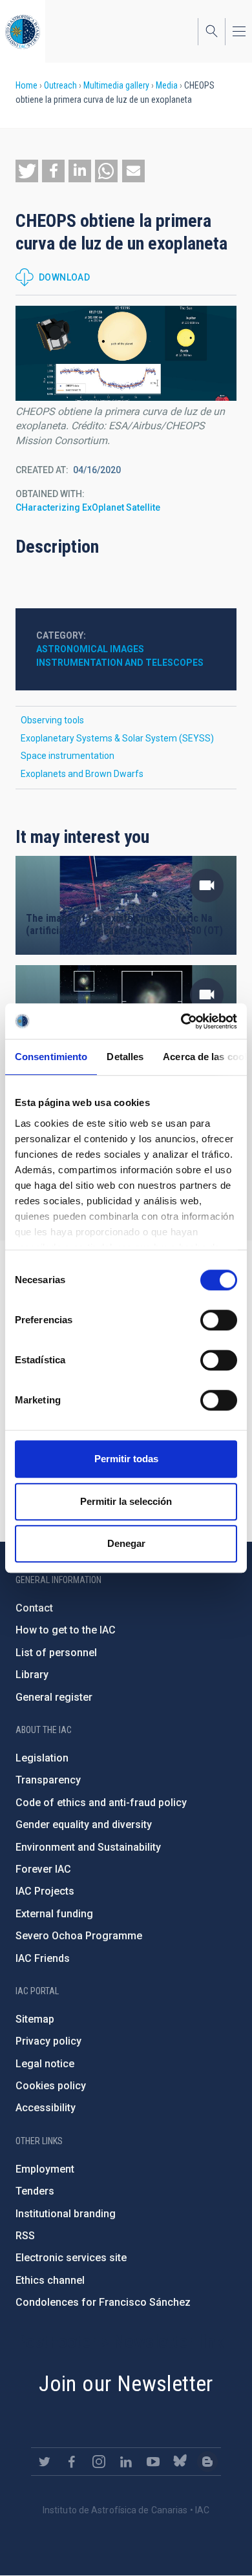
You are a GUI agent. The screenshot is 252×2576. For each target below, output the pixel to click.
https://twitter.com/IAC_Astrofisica (45, 2462)
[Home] (23, 31)
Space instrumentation (68, 756)
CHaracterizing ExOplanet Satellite (88, 507)
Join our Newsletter (126, 2383)
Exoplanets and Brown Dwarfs (82, 774)
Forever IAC (43, 1869)
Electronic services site (71, 2258)
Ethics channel (50, 2280)
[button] (27, 171)
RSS (25, 2236)
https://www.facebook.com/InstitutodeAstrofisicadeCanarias (72, 2462)
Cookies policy (51, 2086)
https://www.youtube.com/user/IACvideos (153, 2462)
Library (32, 1675)
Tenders (35, 2191)
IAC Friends (43, 1958)
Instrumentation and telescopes (120, 663)
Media (167, 85)
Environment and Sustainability (88, 1847)
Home (26, 85)
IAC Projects (45, 1891)
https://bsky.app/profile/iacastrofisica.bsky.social (180, 2462)
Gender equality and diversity (84, 1825)
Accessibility (46, 2108)
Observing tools (52, 720)
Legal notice (45, 2064)
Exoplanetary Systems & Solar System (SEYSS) (117, 738)
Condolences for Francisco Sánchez (103, 2302)
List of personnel (56, 1653)
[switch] (219, 1320)
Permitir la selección (126, 1501)
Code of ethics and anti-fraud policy (101, 1803)
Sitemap (35, 2019)
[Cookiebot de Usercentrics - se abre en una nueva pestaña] (181, 1021)
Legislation (42, 1758)
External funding (54, 1914)
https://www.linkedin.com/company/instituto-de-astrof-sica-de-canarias (126, 2462)
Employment (45, 2169)
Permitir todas (126, 1459)
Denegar (126, 1543)
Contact (34, 1608)
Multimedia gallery (116, 85)
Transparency (48, 1780)
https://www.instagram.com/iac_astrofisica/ (99, 2462)
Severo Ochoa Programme (79, 1936)
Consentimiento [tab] (51, 1057)
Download (64, 277)
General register (54, 1697)
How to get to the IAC (66, 1630)
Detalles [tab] (125, 1057)
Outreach (60, 85)
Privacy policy (48, 2041)
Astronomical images (90, 649)
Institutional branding (66, 2214)
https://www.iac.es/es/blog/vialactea (207, 2462)
